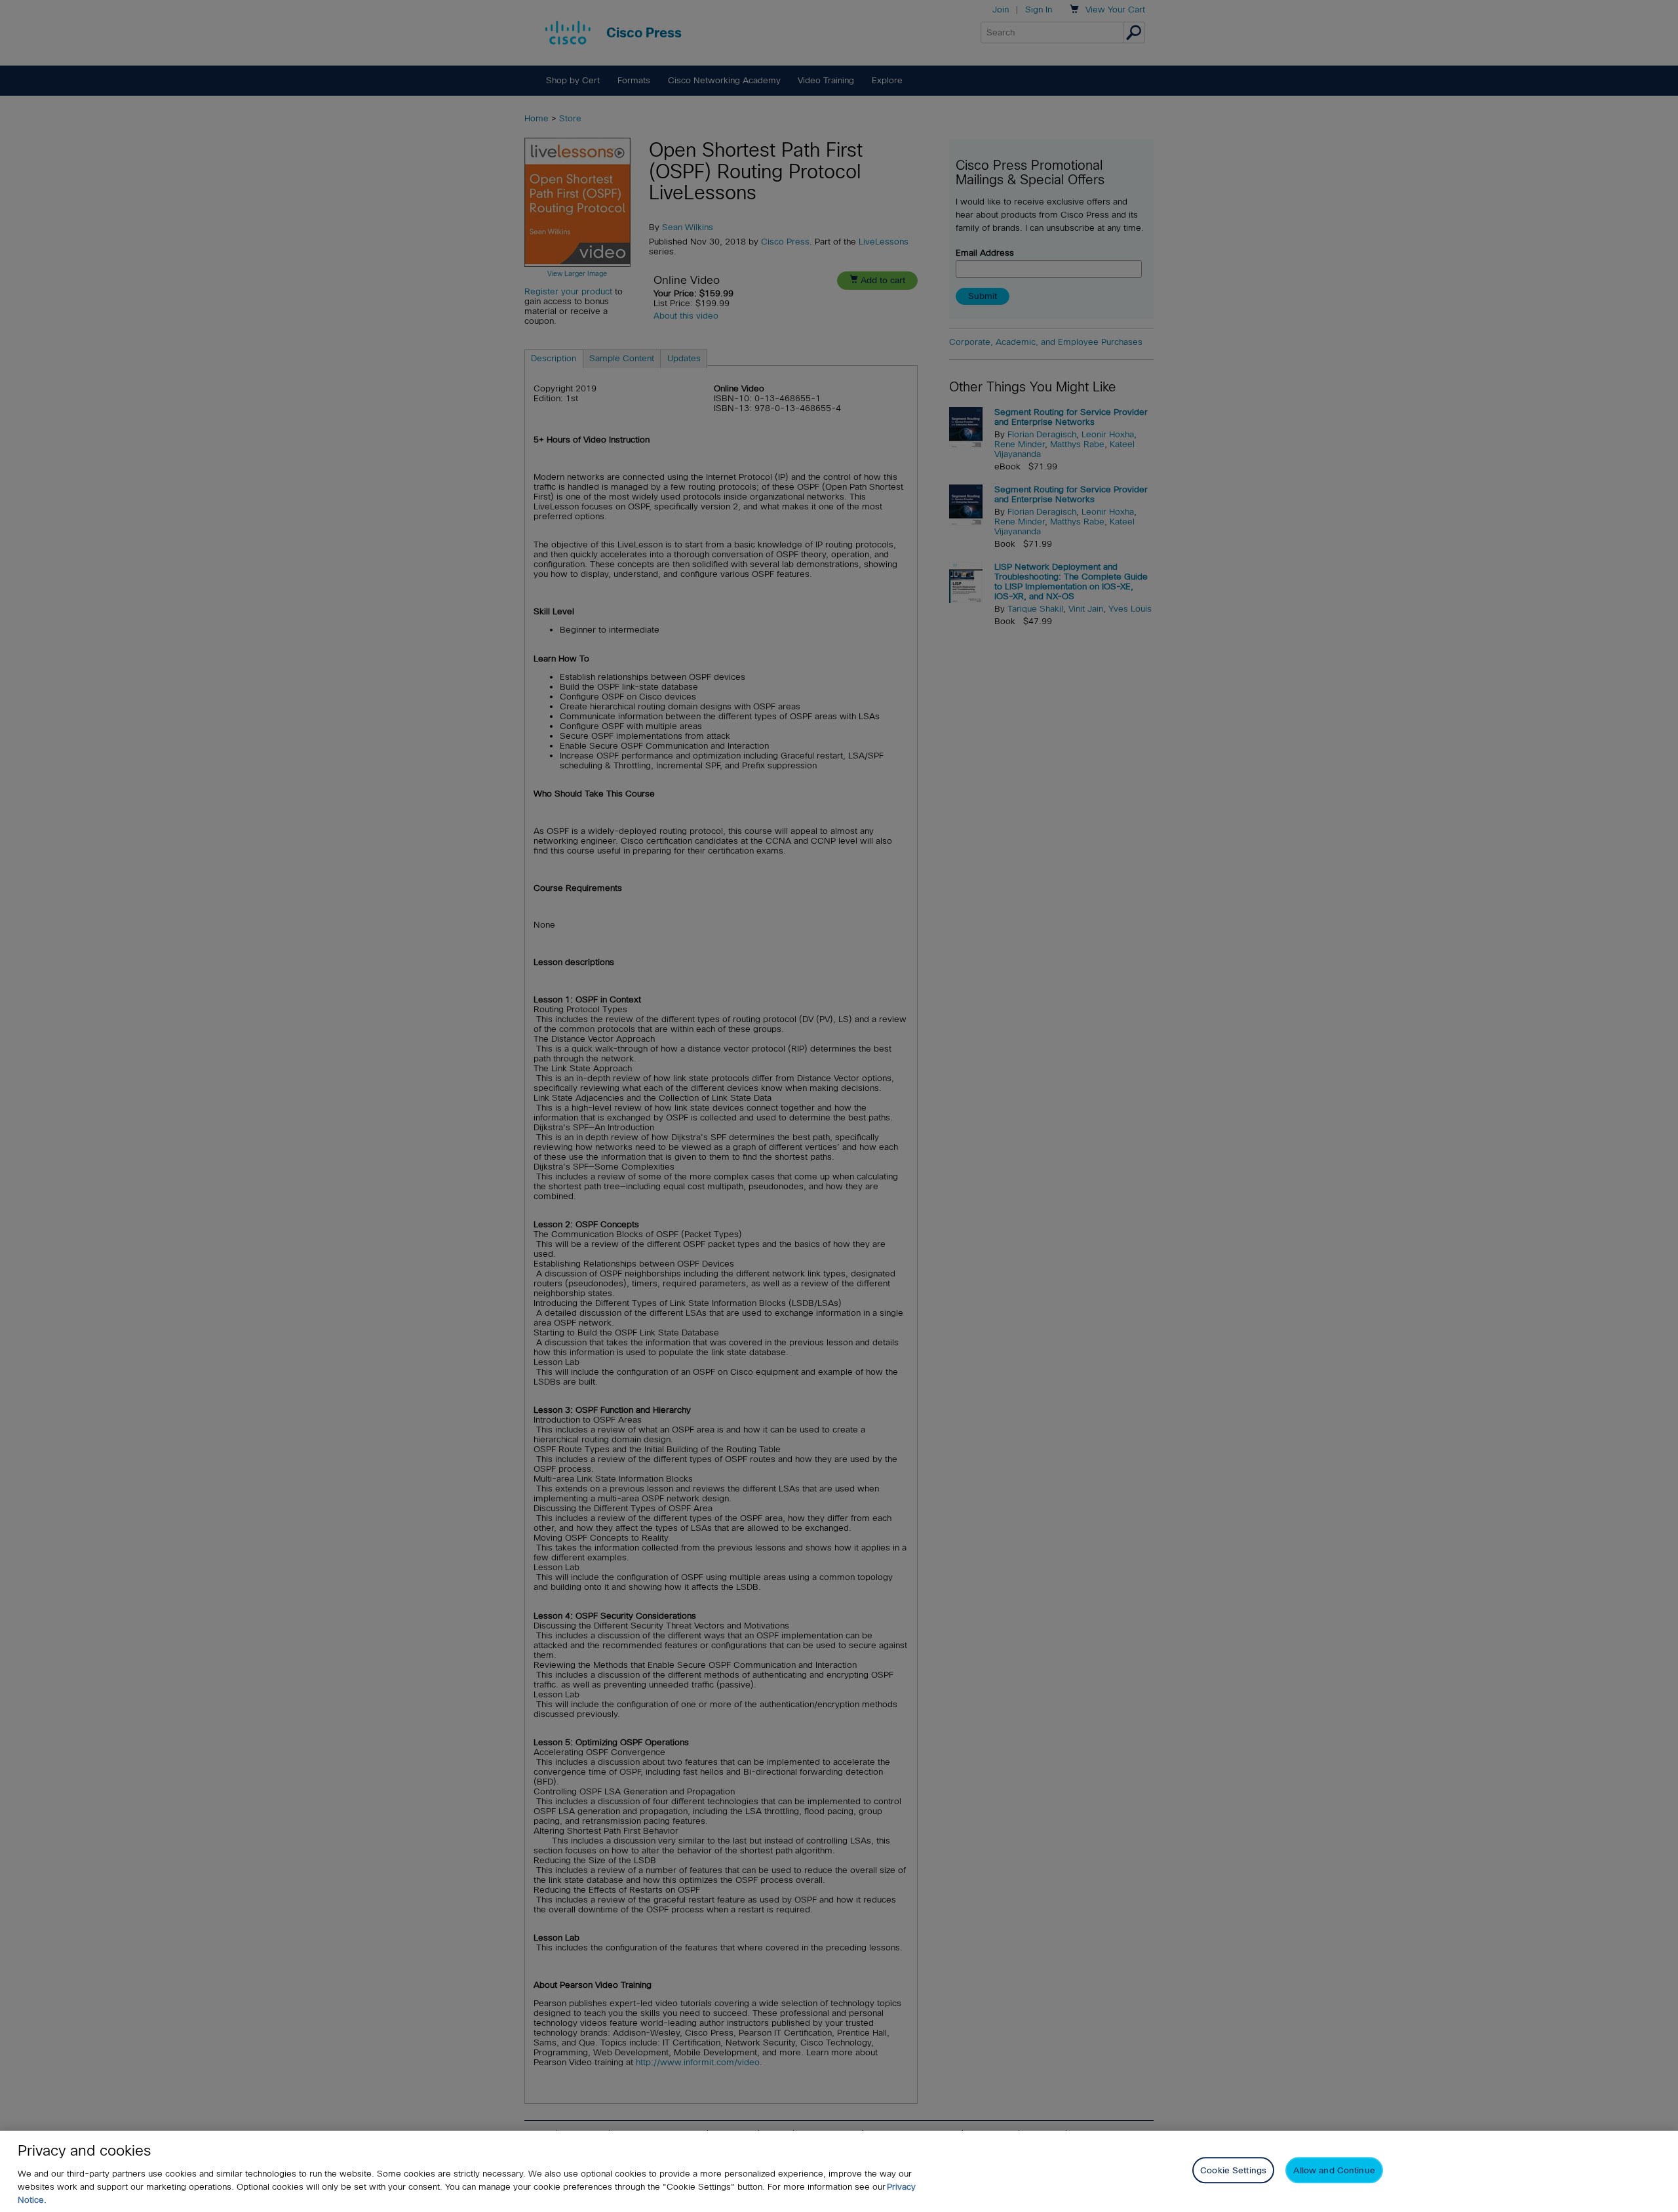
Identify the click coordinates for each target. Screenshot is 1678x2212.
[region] (839, 2171)
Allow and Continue (1334, 2170)
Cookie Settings (1233, 2170)
